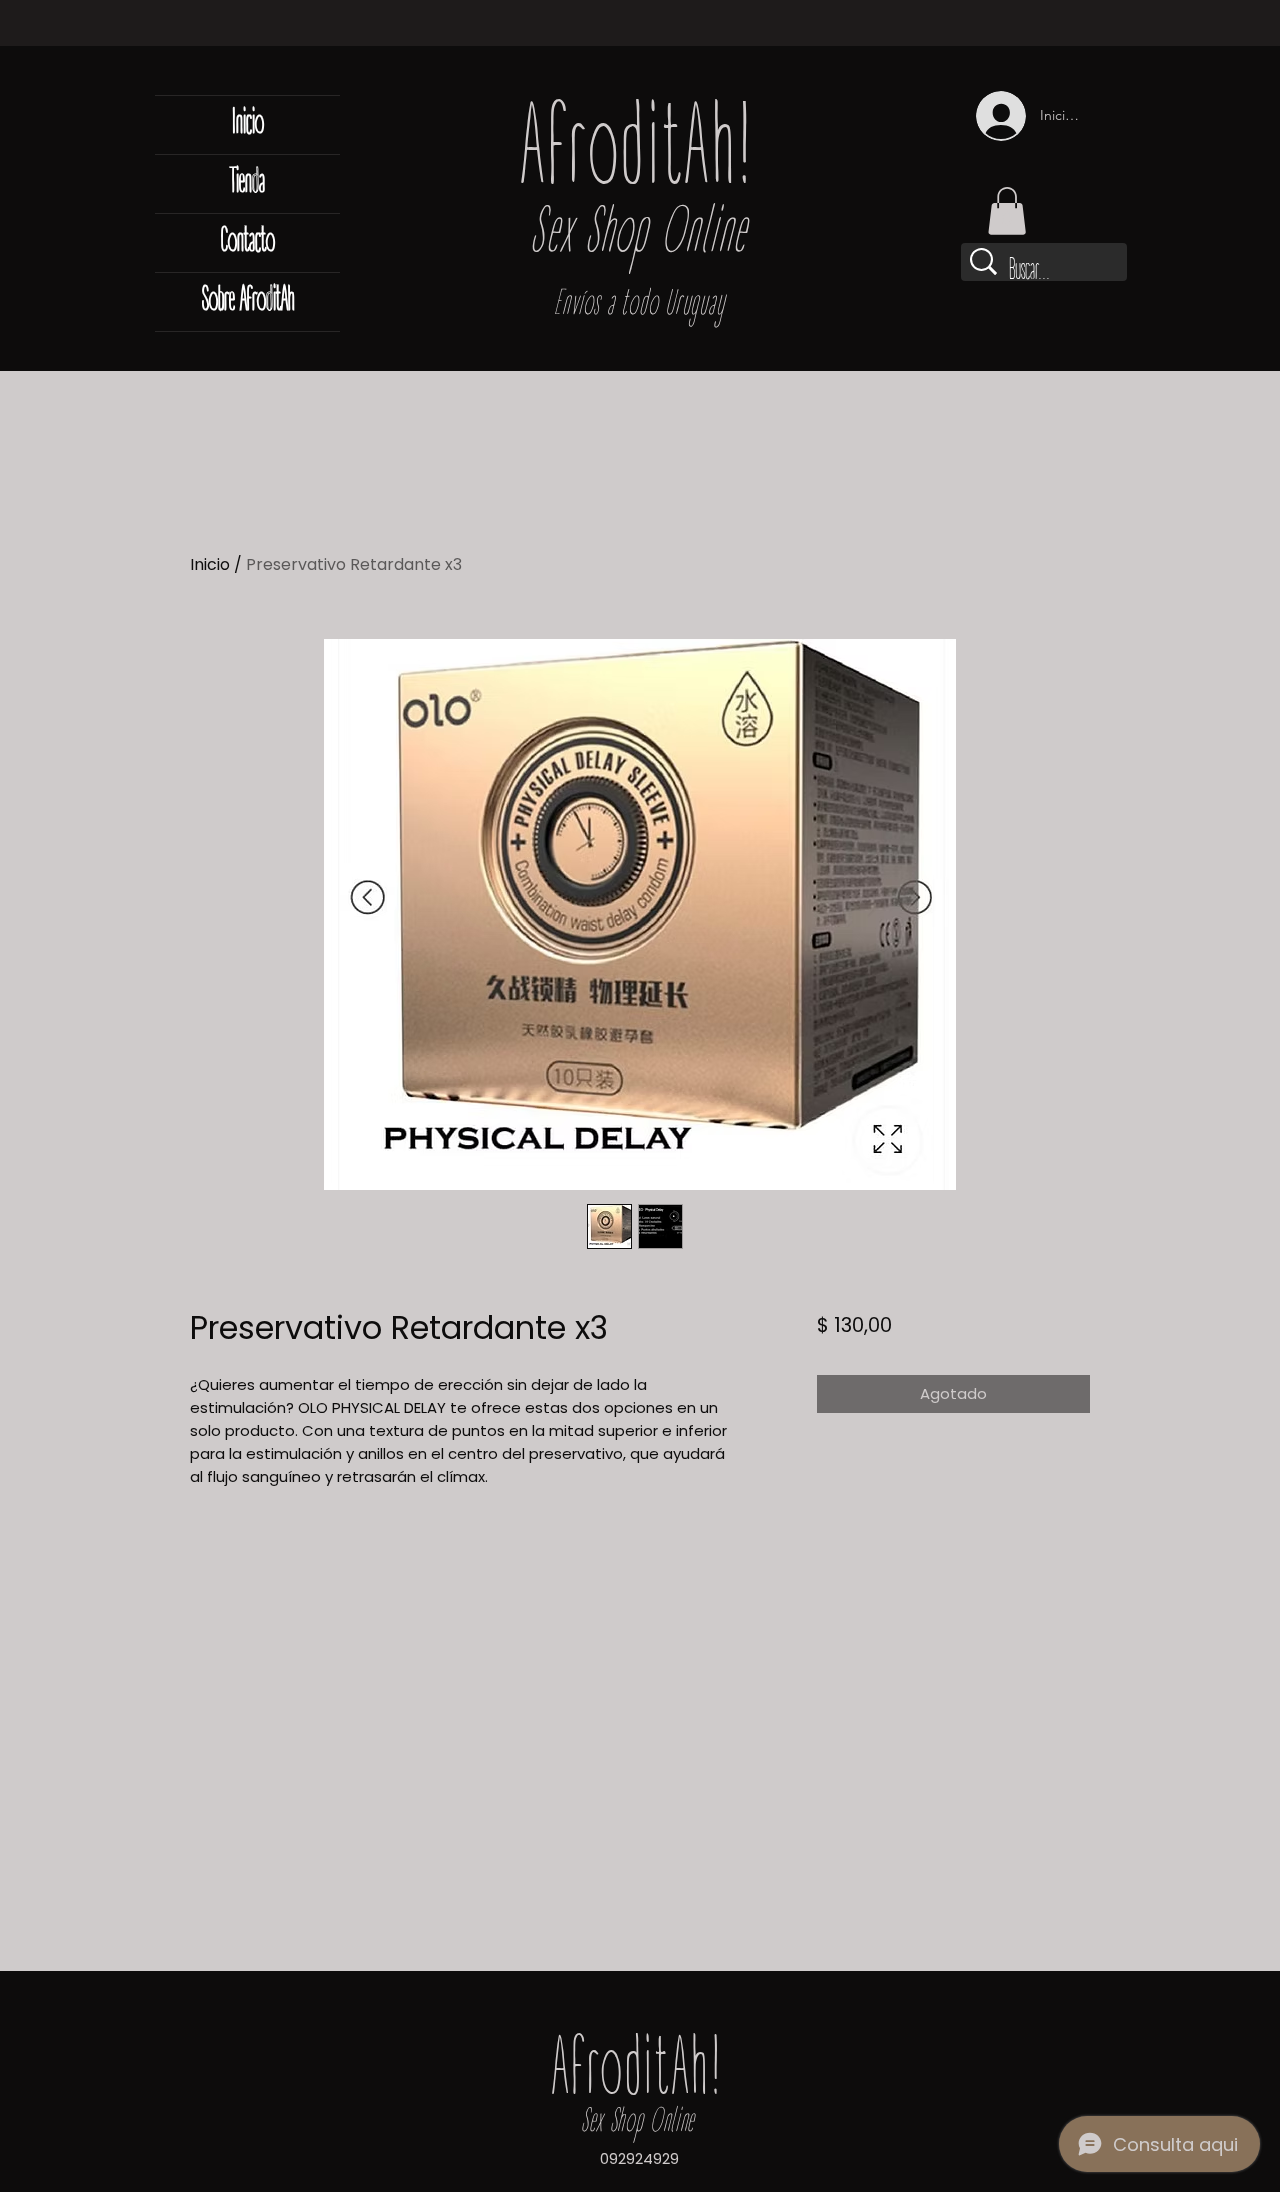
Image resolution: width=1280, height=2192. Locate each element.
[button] (1007, 211)
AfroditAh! (639, 155)
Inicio (248, 124)
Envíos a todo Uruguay (639, 305)
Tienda (247, 183)
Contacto (248, 242)
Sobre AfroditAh (248, 301)
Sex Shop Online (638, 236)
